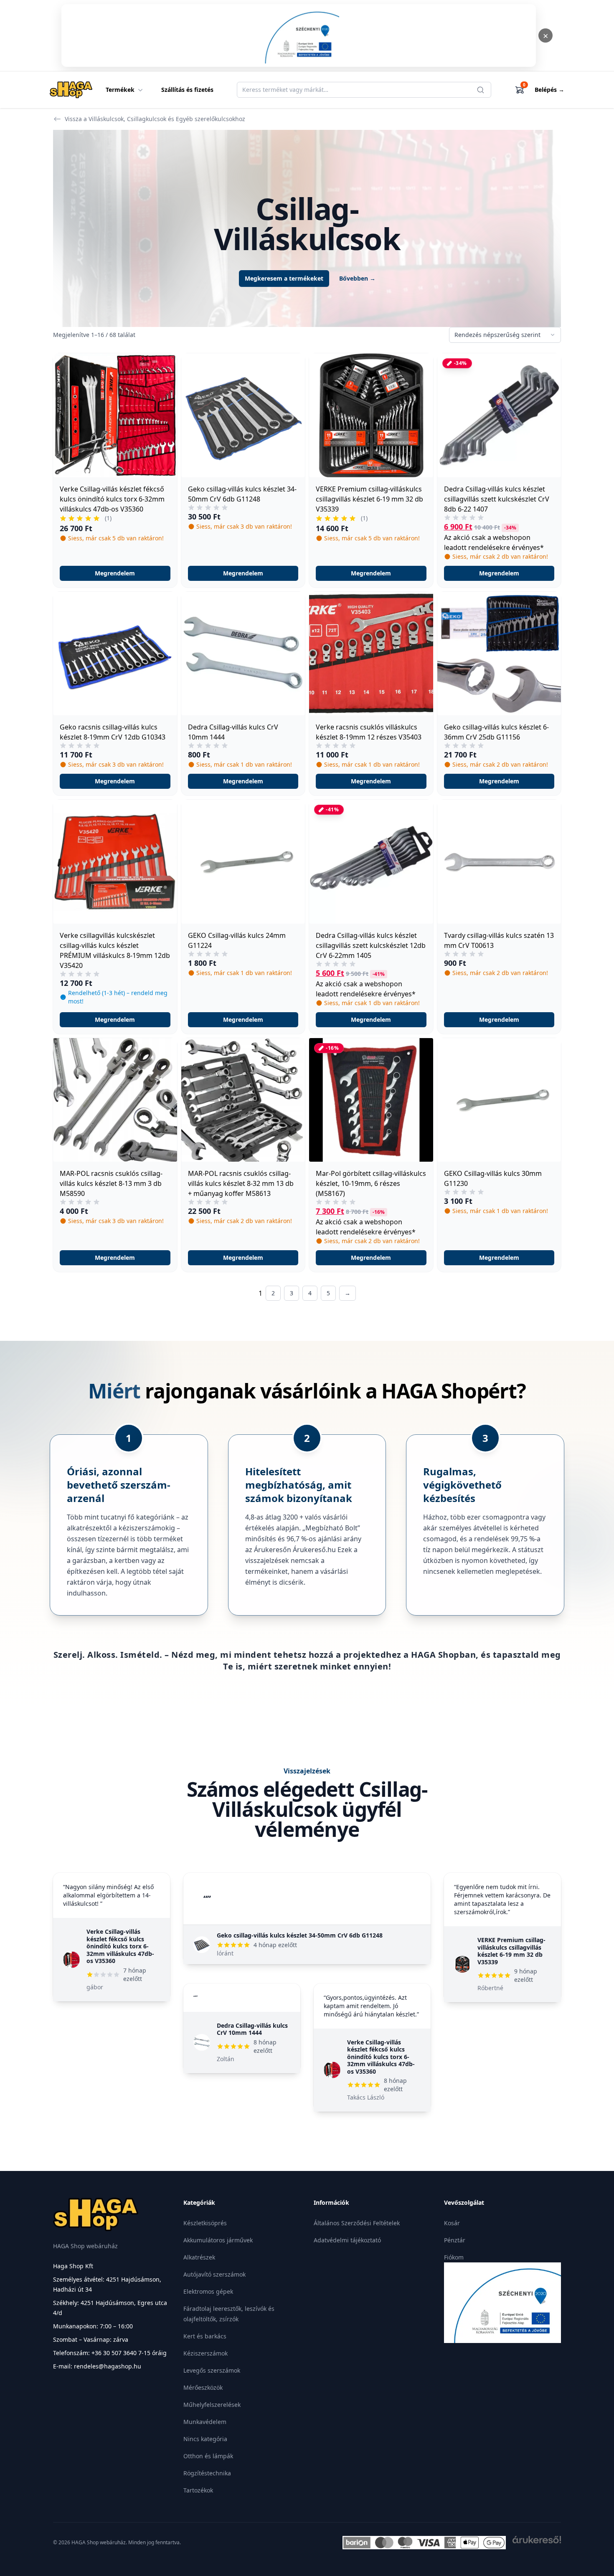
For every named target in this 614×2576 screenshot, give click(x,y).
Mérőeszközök (203, 2387)
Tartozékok (198, 2490)
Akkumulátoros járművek (218, 2240)
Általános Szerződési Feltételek (357, 2223)
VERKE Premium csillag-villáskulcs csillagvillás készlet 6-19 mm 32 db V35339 (511, 1951)
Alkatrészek (199, 2257)
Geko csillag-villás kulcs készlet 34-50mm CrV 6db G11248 (300, 1935)
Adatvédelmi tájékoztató (347, 2240)
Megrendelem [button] (115, 573)
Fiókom (454, 2257)
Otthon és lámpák (208, 2456)
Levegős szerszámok (212, 2370)
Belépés (549, 90)
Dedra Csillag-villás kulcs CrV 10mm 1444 (252, 2029)
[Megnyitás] (299, 35)
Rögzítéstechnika (207, 2473)
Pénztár (455, 2240)
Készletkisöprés (205, 2223)
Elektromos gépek (208, 2291)
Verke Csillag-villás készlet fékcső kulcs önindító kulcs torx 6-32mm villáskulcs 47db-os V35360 (120, 1946)
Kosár (452, 2223)
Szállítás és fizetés (187, 90)
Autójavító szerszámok (214, 2274)
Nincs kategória (205, 2439)
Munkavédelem (205, 2422)
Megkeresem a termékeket (284, 278)
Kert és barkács (205, 2336)
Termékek (120, 90)
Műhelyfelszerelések (212, 2405)
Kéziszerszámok (206, 2353)
